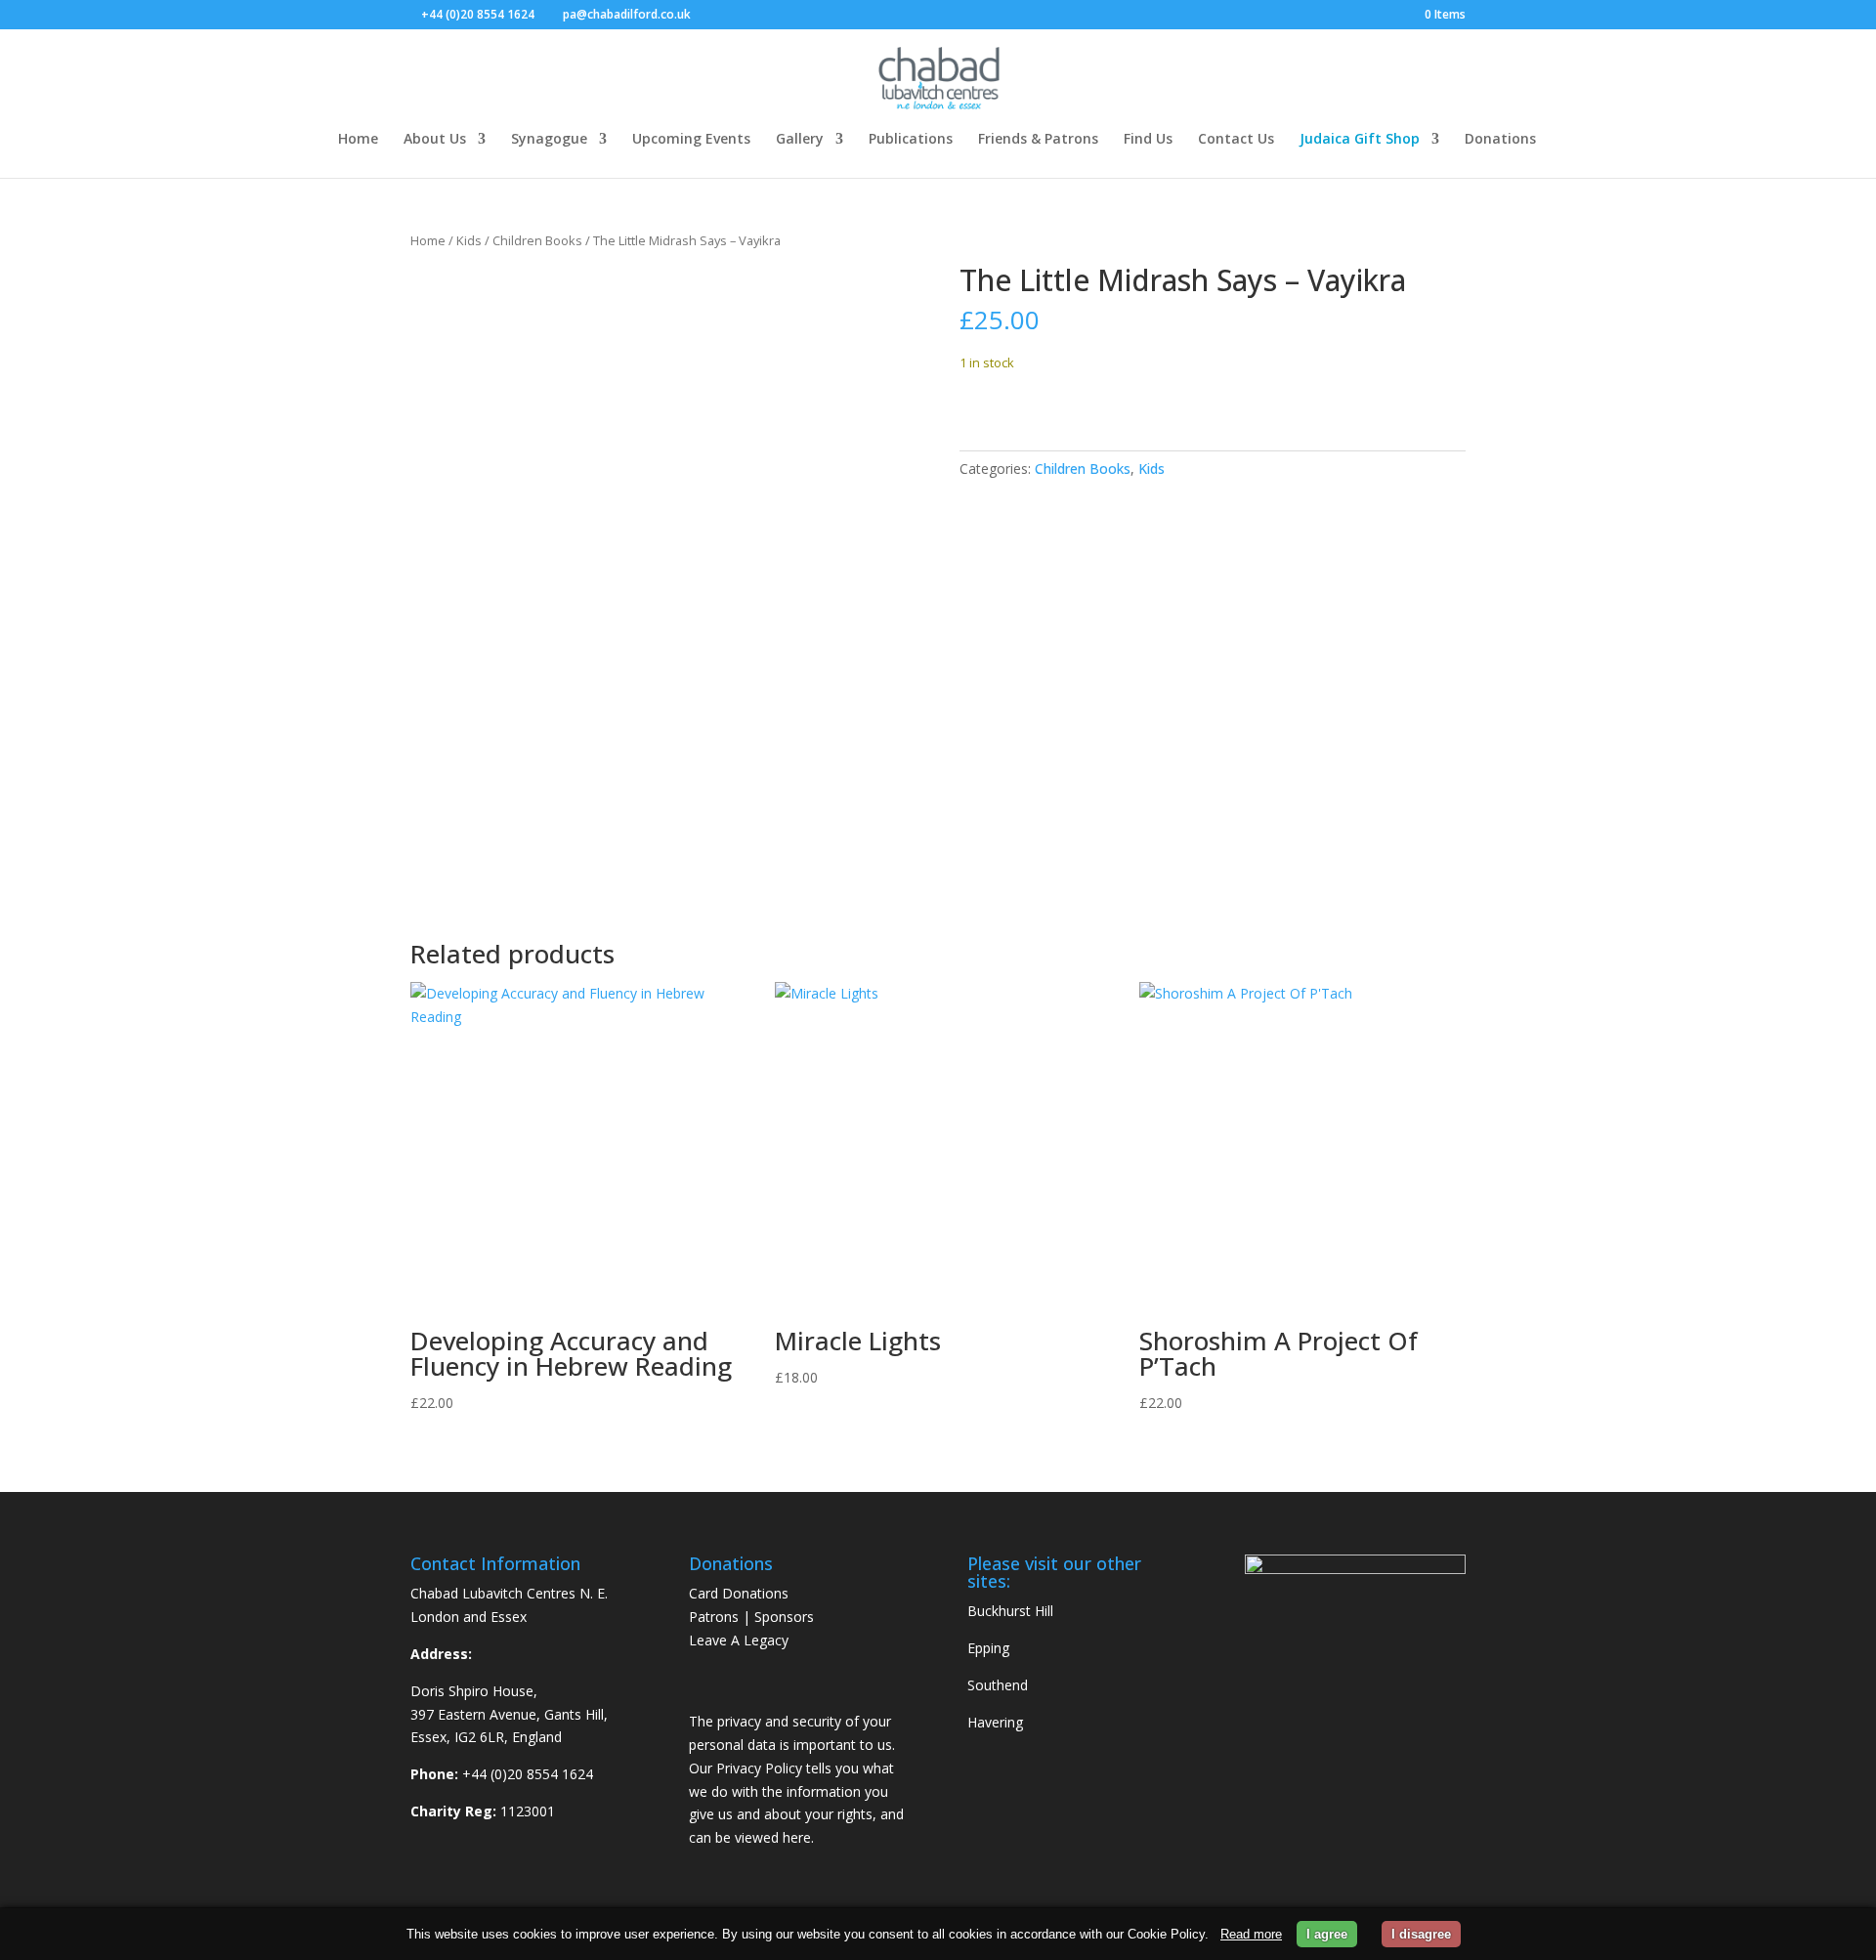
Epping (988, 1648)
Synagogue (549, 138)
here (797, 1837)
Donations (1500, 138)
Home (358, 138)
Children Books (537, 240)
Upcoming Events (691, 138)
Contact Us (1236, 138)
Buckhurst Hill (1010, 1611)
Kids (469, 240)
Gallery (800, 138)
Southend (998, 1685)
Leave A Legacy (739, 1640)
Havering (995, 1722)
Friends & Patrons (1038, 138)
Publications (911, 138)
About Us (435, 138)
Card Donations (739, 1593)
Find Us (1148, 138)
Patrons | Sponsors (751, 1617)
